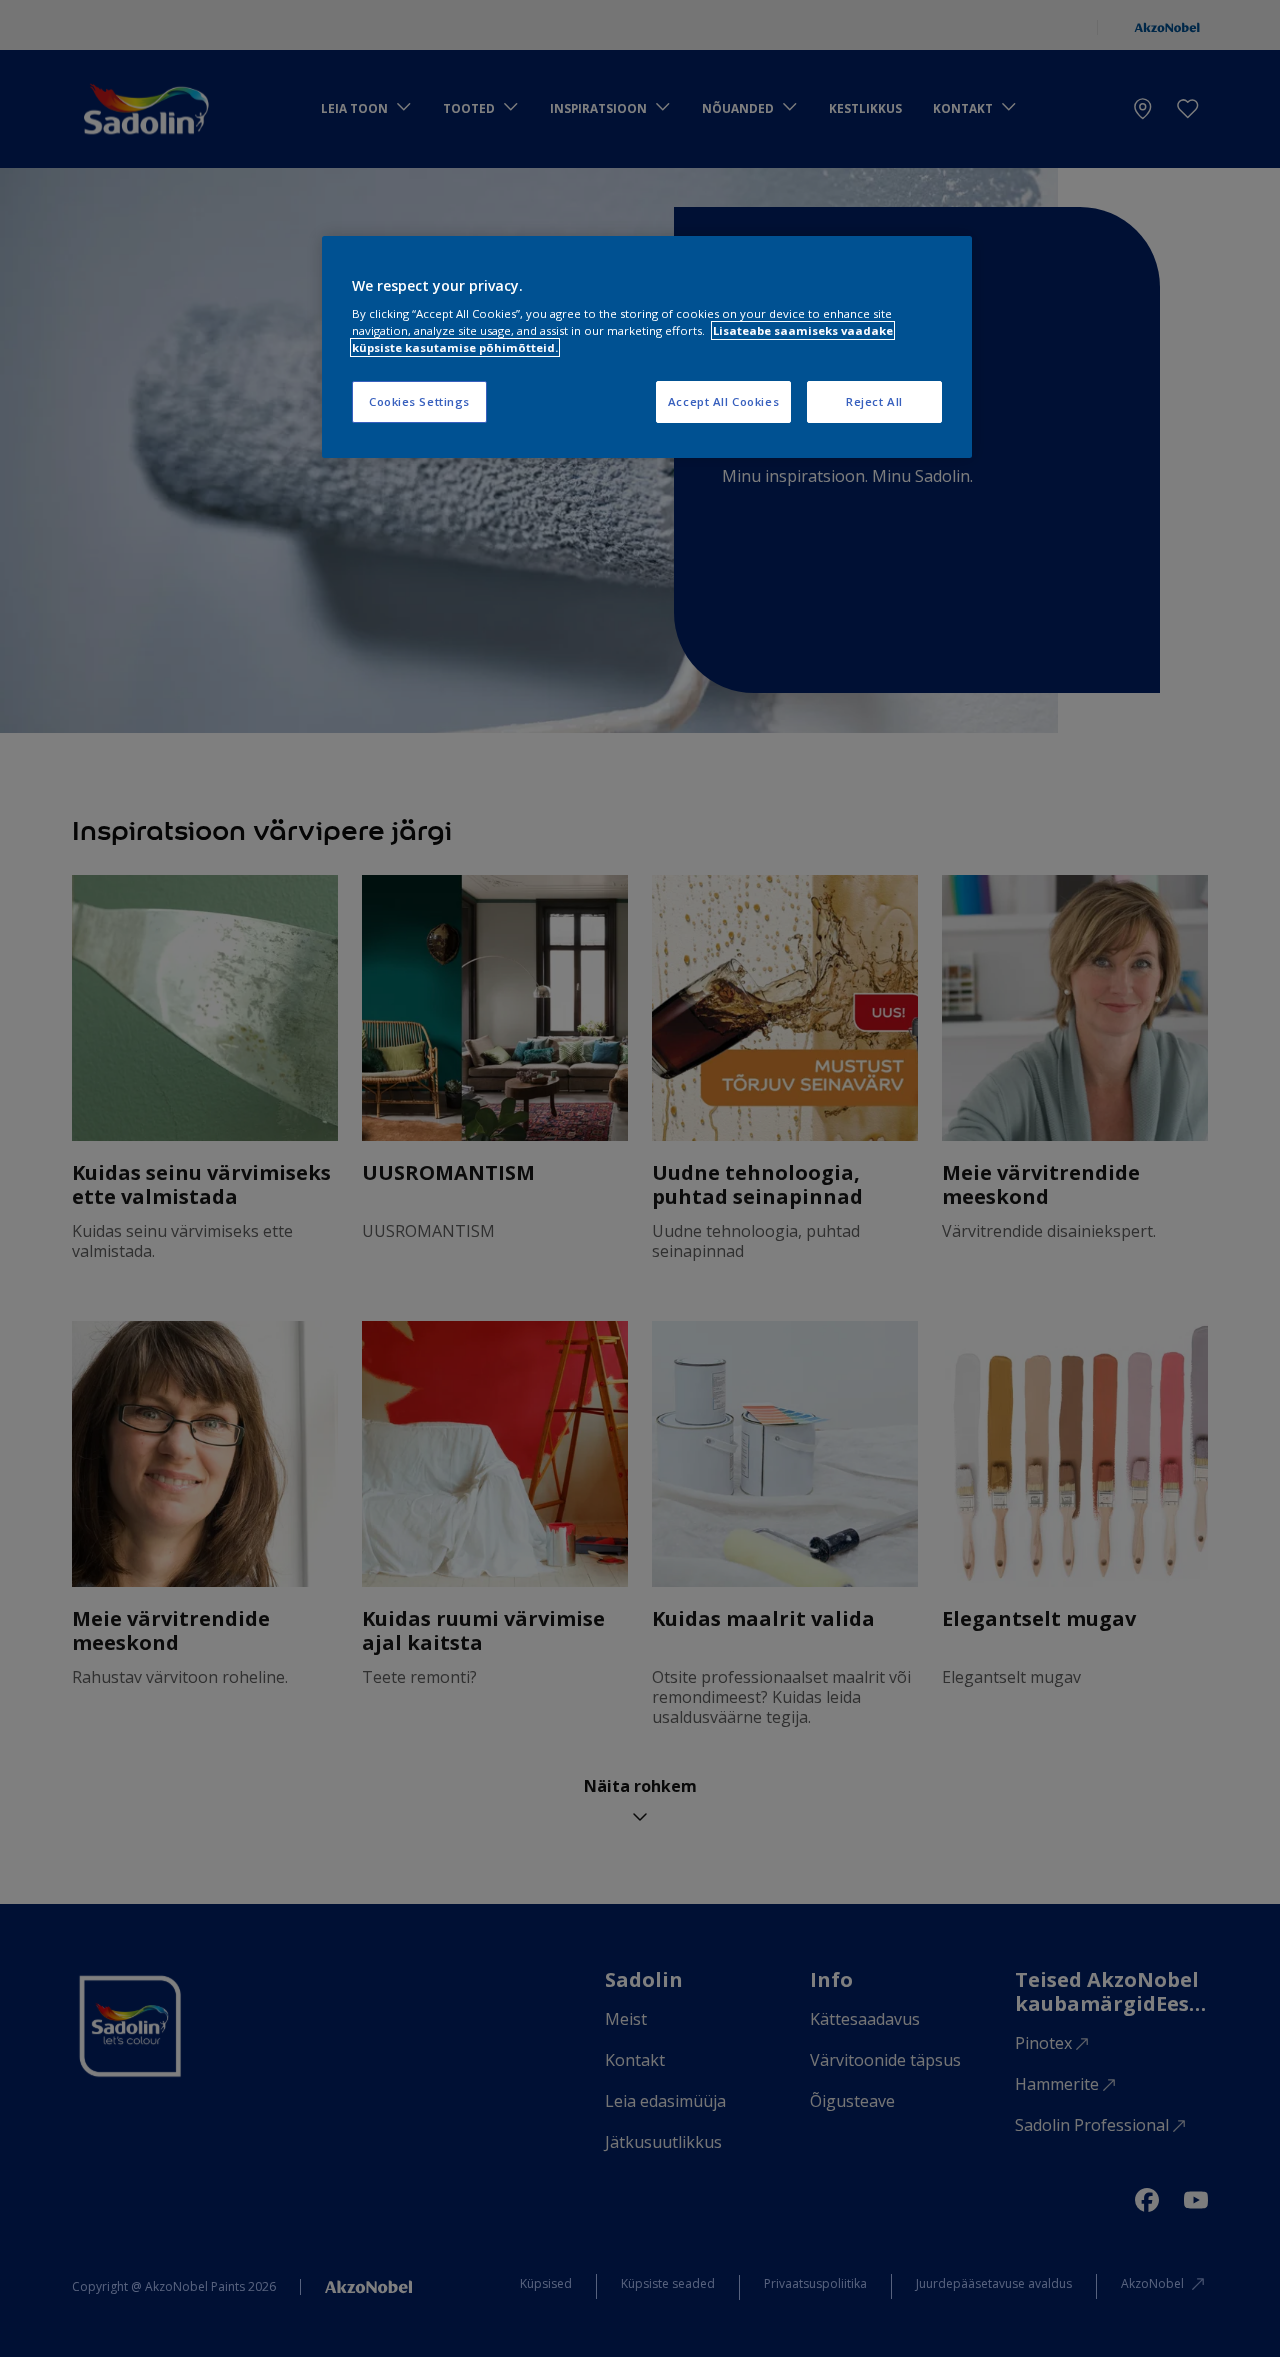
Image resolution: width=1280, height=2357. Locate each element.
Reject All (874, 401)
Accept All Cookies (723, 401)
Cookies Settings (419, 401)
